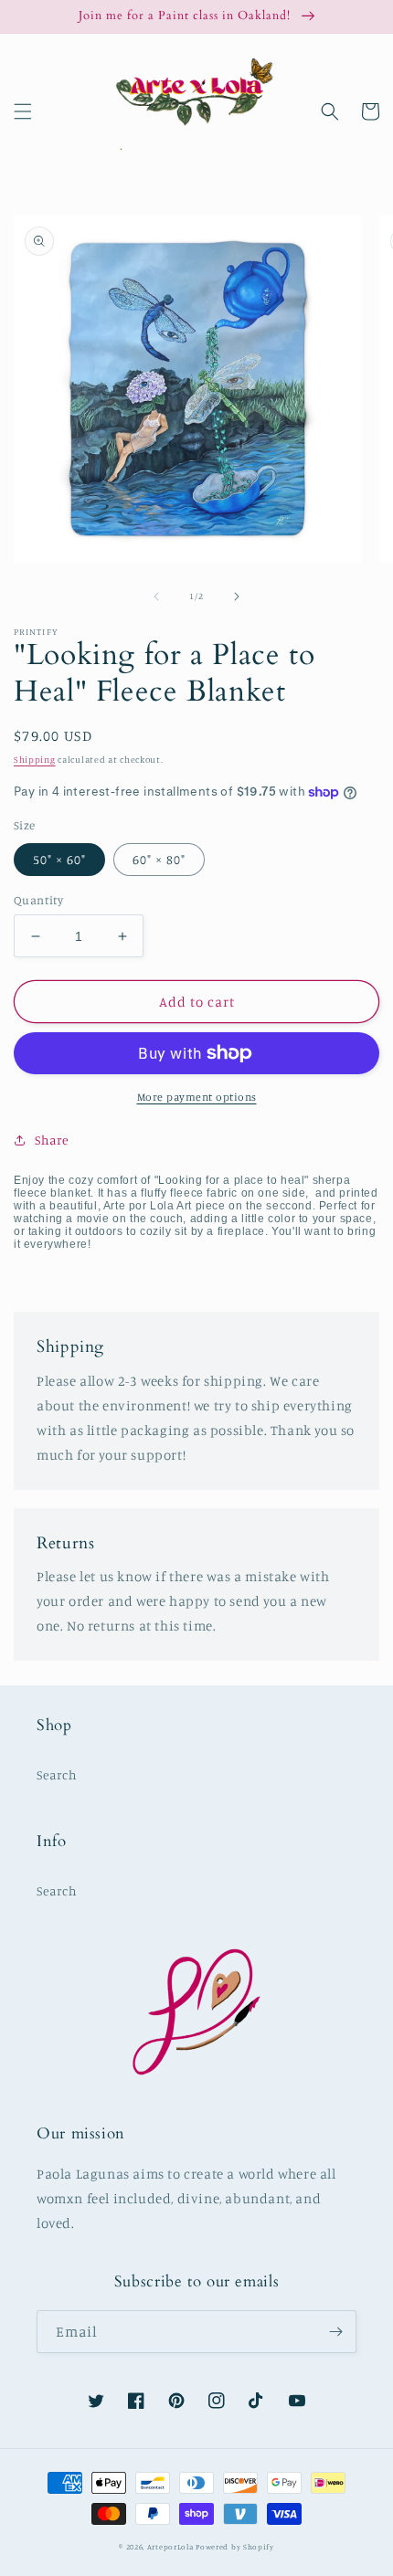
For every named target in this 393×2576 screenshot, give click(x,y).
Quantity (38, 900)
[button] (23, 111)
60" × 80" (159, 859)
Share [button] (52, 1140)
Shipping (35, 759)
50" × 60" (59, 859)
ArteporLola (170, 2547)
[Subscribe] (335, 2332)
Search (57, 1774)
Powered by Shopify (235, 2547)
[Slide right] (237, 596)
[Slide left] (156, 596)
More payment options (197, 1097)
